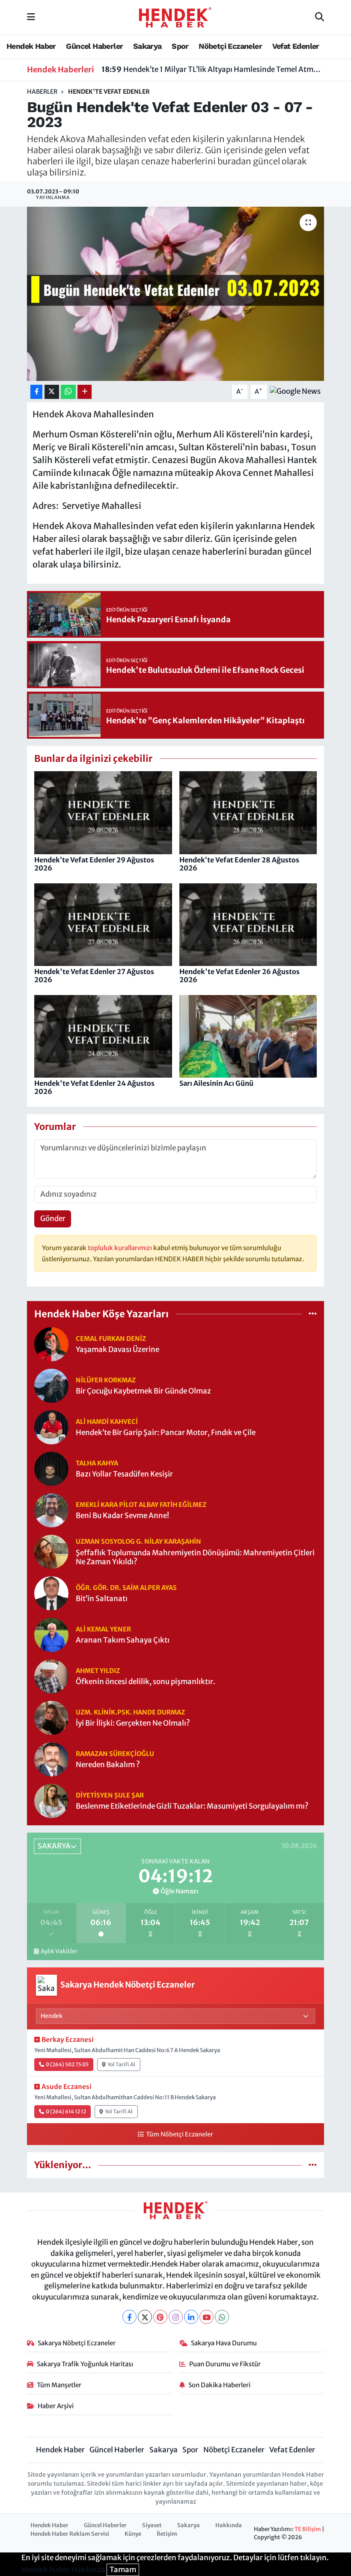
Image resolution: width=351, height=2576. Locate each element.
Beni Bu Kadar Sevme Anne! (122, 1516)
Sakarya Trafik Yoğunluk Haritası (85, 2364)
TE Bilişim (308, 2529)
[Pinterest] (160, 2317)
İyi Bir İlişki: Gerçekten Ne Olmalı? (133, 1723)
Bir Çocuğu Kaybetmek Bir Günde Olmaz (143, 1391)
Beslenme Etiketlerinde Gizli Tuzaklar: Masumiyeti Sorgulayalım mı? (192, 1806)
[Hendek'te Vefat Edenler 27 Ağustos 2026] (103, 924)
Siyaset (152, 2525)
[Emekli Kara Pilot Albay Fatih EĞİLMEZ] (51, 1509)
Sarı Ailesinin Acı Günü (216, 1083)
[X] (145, 2317)
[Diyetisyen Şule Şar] (51, 1800)
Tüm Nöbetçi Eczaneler (179, 2134)
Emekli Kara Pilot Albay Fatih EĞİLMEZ (141, 1505)
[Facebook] (129, 2317)
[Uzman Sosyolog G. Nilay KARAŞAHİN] (51, 1551)
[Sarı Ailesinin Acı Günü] (248, 1036)
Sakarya (147, 46)
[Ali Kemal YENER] (51, 1634)
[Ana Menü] (31, 17)
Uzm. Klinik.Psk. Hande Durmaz (130, 1712)
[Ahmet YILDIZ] (51, 1676)
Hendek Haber (31, 46)
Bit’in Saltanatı (102, 1599)
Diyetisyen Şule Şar (110, 1795)
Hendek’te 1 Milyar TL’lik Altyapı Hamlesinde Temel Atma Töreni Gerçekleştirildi (213, 69)
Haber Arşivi (56, 2406)
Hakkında (229, 2525)
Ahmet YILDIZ (98, 1671)
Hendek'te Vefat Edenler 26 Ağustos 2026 (239, 976)
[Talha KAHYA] (51, 1468)
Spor (180, 46)
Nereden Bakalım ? (108, 1765)
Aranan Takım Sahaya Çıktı (123, 1640)
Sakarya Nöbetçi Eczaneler (77, 2343)
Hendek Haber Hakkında (63, 2570)
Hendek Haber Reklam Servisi (70, 2534)
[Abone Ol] (295, 391)
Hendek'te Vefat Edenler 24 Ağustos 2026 (94, 1087)
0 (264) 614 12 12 (66, 2111)
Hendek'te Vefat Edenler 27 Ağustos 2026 (94, 976)
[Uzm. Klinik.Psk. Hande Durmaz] (51, 1717)
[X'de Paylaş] (52, 392)
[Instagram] (176, 2317)
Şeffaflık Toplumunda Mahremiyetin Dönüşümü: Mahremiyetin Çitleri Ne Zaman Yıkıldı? (195, 1557)
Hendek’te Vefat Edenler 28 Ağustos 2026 (239, 864)
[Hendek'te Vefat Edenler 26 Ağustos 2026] (248, 924)
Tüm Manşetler (59, 2385)
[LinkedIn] (191, 2317)
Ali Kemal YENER (103, 1629)
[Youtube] (207, 2317)
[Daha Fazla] (85, 392)
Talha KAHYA (97, 1463)
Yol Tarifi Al (121, 2064)
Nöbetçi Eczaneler (230, 46)
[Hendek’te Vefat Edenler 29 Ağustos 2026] (103, 812)
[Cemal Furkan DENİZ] (51, 1343)
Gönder (53, 1218)
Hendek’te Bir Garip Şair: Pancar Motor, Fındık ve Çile (166, 1433)
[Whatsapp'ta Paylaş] (68, 392)
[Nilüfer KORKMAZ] (51, 1385)
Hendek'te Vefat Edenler (109, 92)
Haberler (42, 92)
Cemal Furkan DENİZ (111, 1339)
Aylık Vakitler (59, 1951)
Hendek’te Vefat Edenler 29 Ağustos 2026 (94, 864)
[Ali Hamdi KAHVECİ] (51, 1426)
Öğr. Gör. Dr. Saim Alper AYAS (126, 1588)
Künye (133, 2534)
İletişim (167, 2534)
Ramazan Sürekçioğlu (115, 1754)
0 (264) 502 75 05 (67, 2064)
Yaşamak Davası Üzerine (117, 1350)
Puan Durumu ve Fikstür (225, 2364)
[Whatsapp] (222, 2317)
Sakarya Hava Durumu (224, 2343)
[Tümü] (313, 1314)
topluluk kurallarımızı (120, 1248)
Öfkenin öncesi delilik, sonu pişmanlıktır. (146, 1682)
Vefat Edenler (296, 46)
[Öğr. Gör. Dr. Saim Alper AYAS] (51, 1593)
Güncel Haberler (94, 46)
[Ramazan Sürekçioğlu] (51, 1759)
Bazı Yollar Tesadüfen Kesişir (124, 1474)
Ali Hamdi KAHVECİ (107, 1422)
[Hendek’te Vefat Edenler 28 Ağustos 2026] (248, 812)
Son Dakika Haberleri (219, 2385)
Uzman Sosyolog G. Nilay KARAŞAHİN (138, 1541)
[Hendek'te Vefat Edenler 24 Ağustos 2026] (103, 1036)
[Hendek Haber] (175, 17)
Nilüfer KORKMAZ (106, 1380)
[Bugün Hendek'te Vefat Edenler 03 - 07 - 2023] (176, 294)
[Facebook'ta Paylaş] (36, 392)
